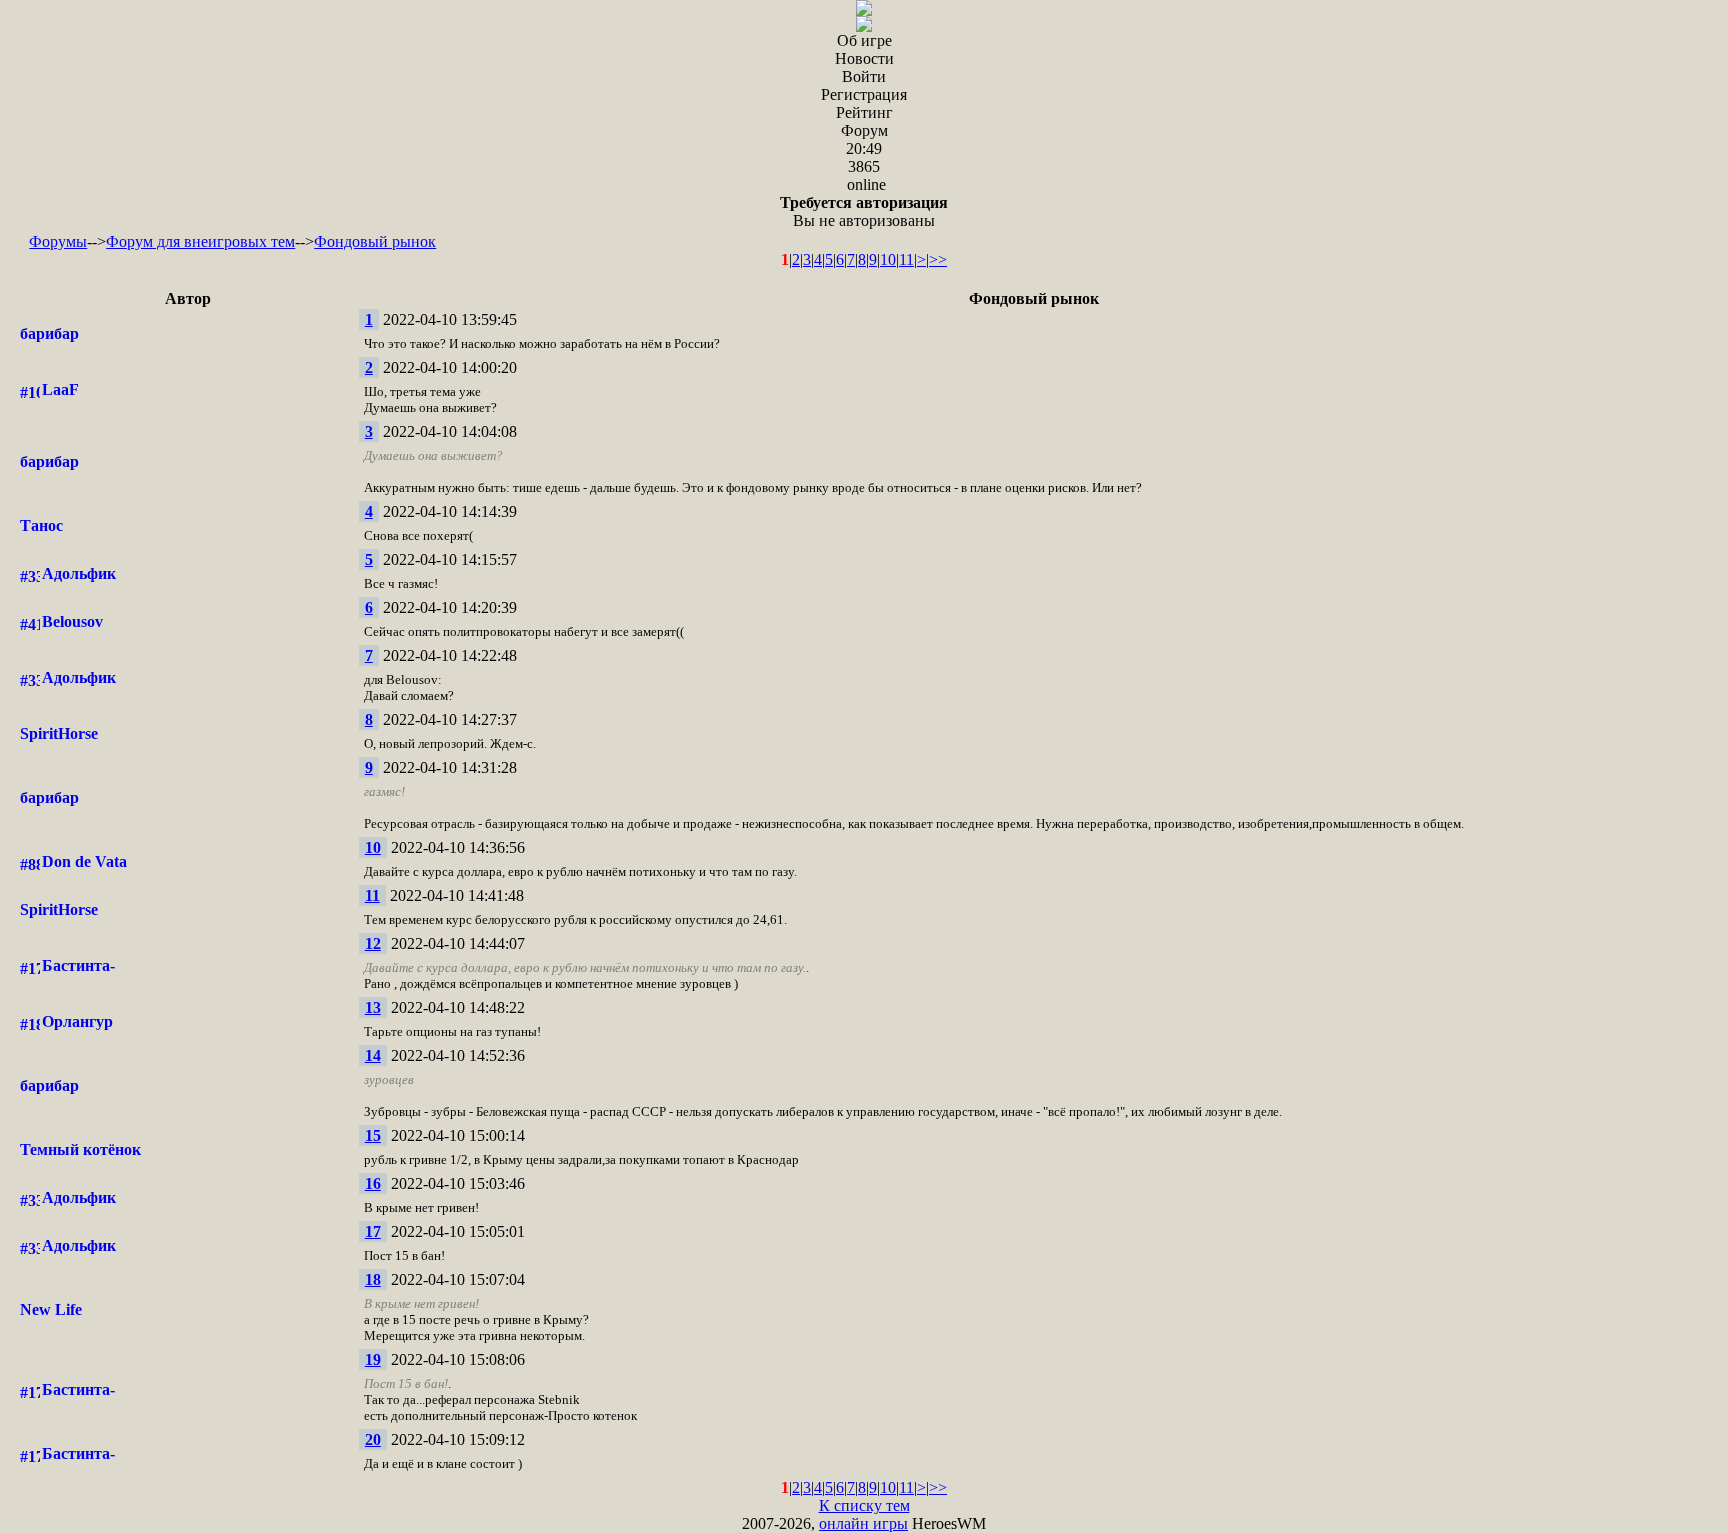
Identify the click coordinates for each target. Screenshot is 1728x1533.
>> (938, 259)
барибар (49, 333)
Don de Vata (84, 861)
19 (373, 1359)
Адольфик (79, 573)
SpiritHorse (59, 733)
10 (888, 259)
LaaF (60, 389)
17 (373, 1231)
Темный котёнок (80, 1149)
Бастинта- (78, 965)
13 (373, 1007)
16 (373, 1183)
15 (373, 1135)
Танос (41, 525)
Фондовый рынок (375, 241)
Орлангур (77, 1021)
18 (373, 1279)
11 (906, 259)
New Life (51, 1309)
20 (373, 1439)
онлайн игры (863, 1523)
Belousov (72, 621)
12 (373, 943)
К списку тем (864, 1505)
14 (373, 1055)
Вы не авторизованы (864, 211)
